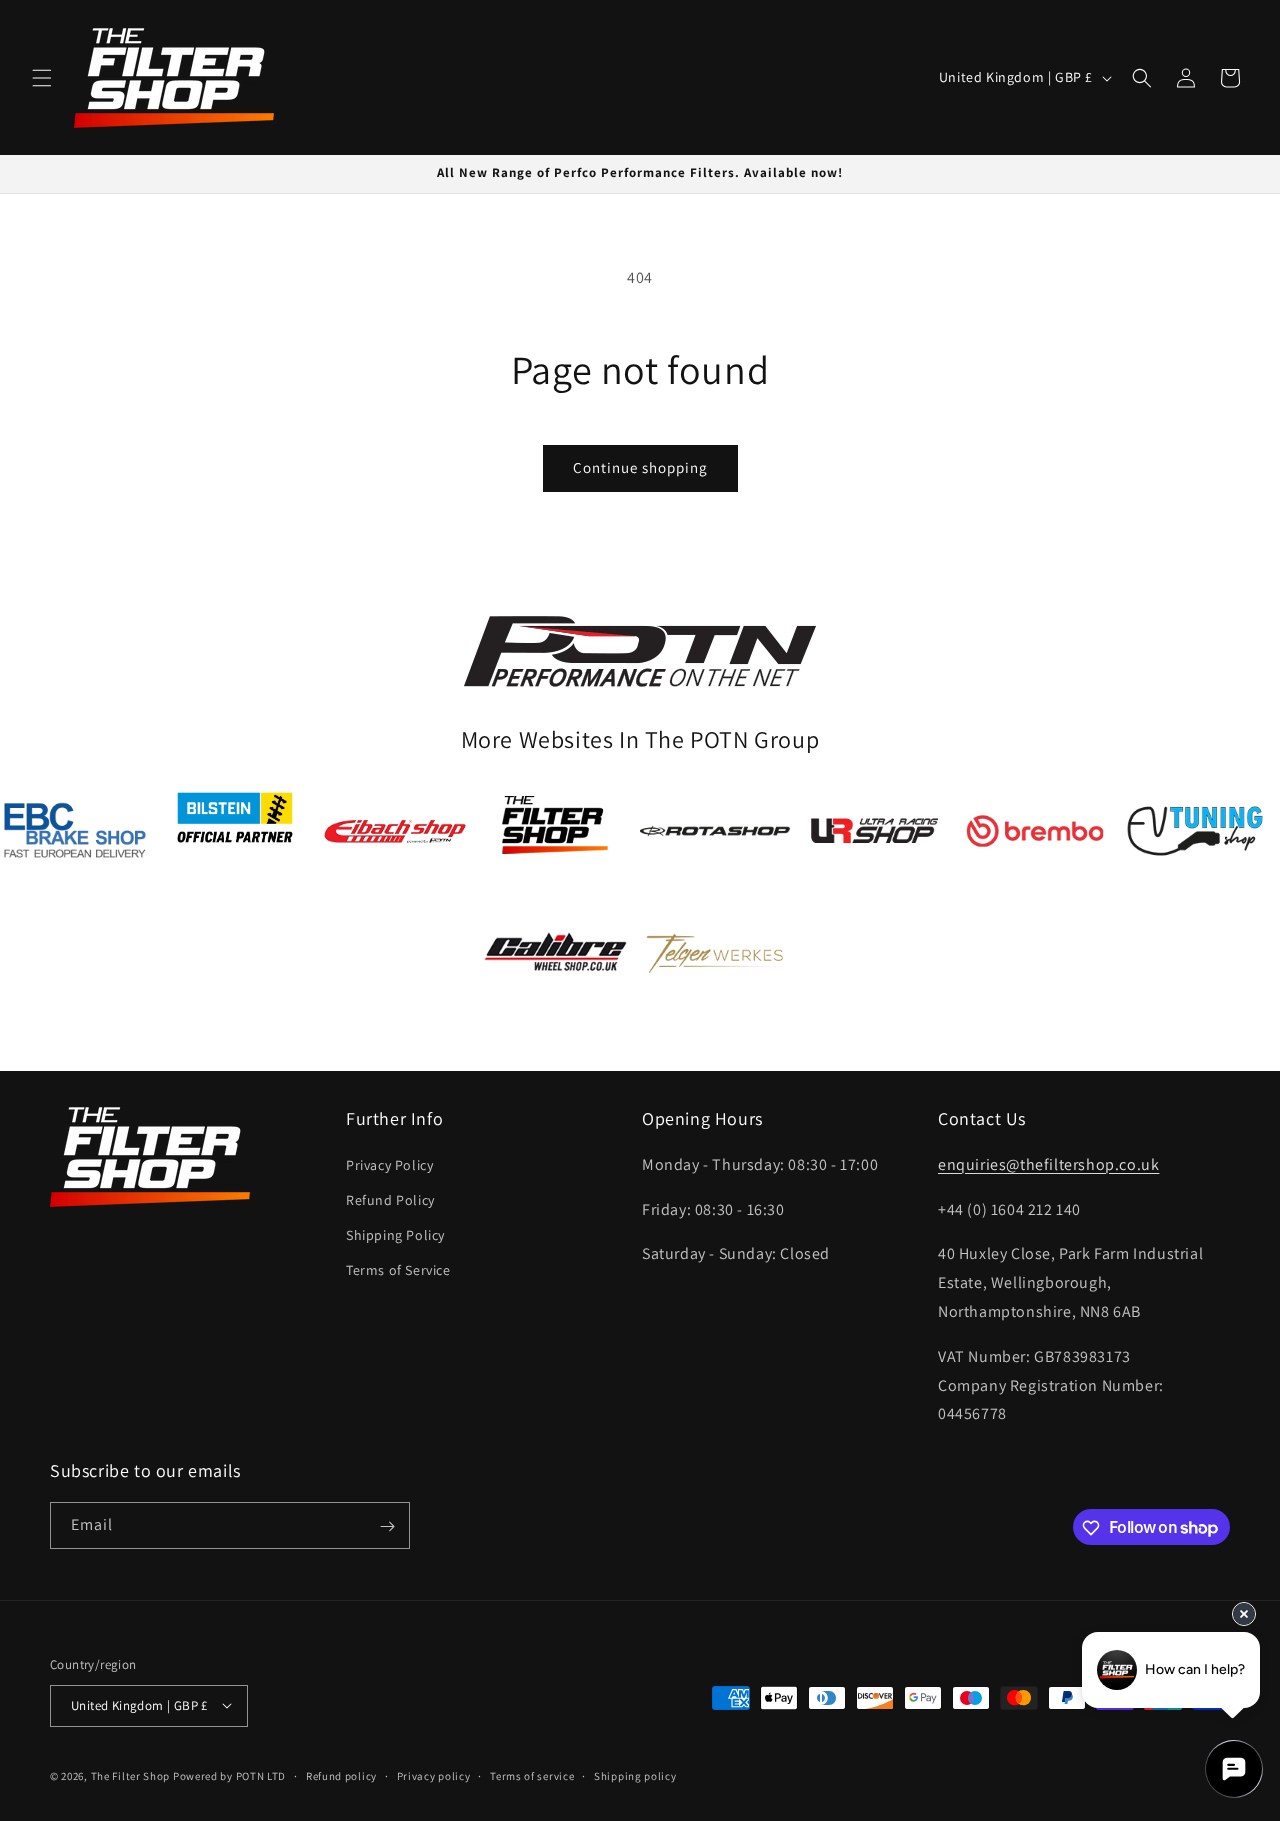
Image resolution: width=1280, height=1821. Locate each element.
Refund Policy (390, 1200)
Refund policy (341, 1775)
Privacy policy (434, 1775)
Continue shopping (640, 467)
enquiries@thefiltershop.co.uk (1048, 1164)
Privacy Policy (389, 1165)
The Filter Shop (131, 1775)
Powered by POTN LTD (229, 1775)
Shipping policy (635, 1775)
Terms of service (532, 1775)
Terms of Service (398, 1270)
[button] (42, 78)
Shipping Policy (395, 1235)
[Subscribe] (387, 1526)
